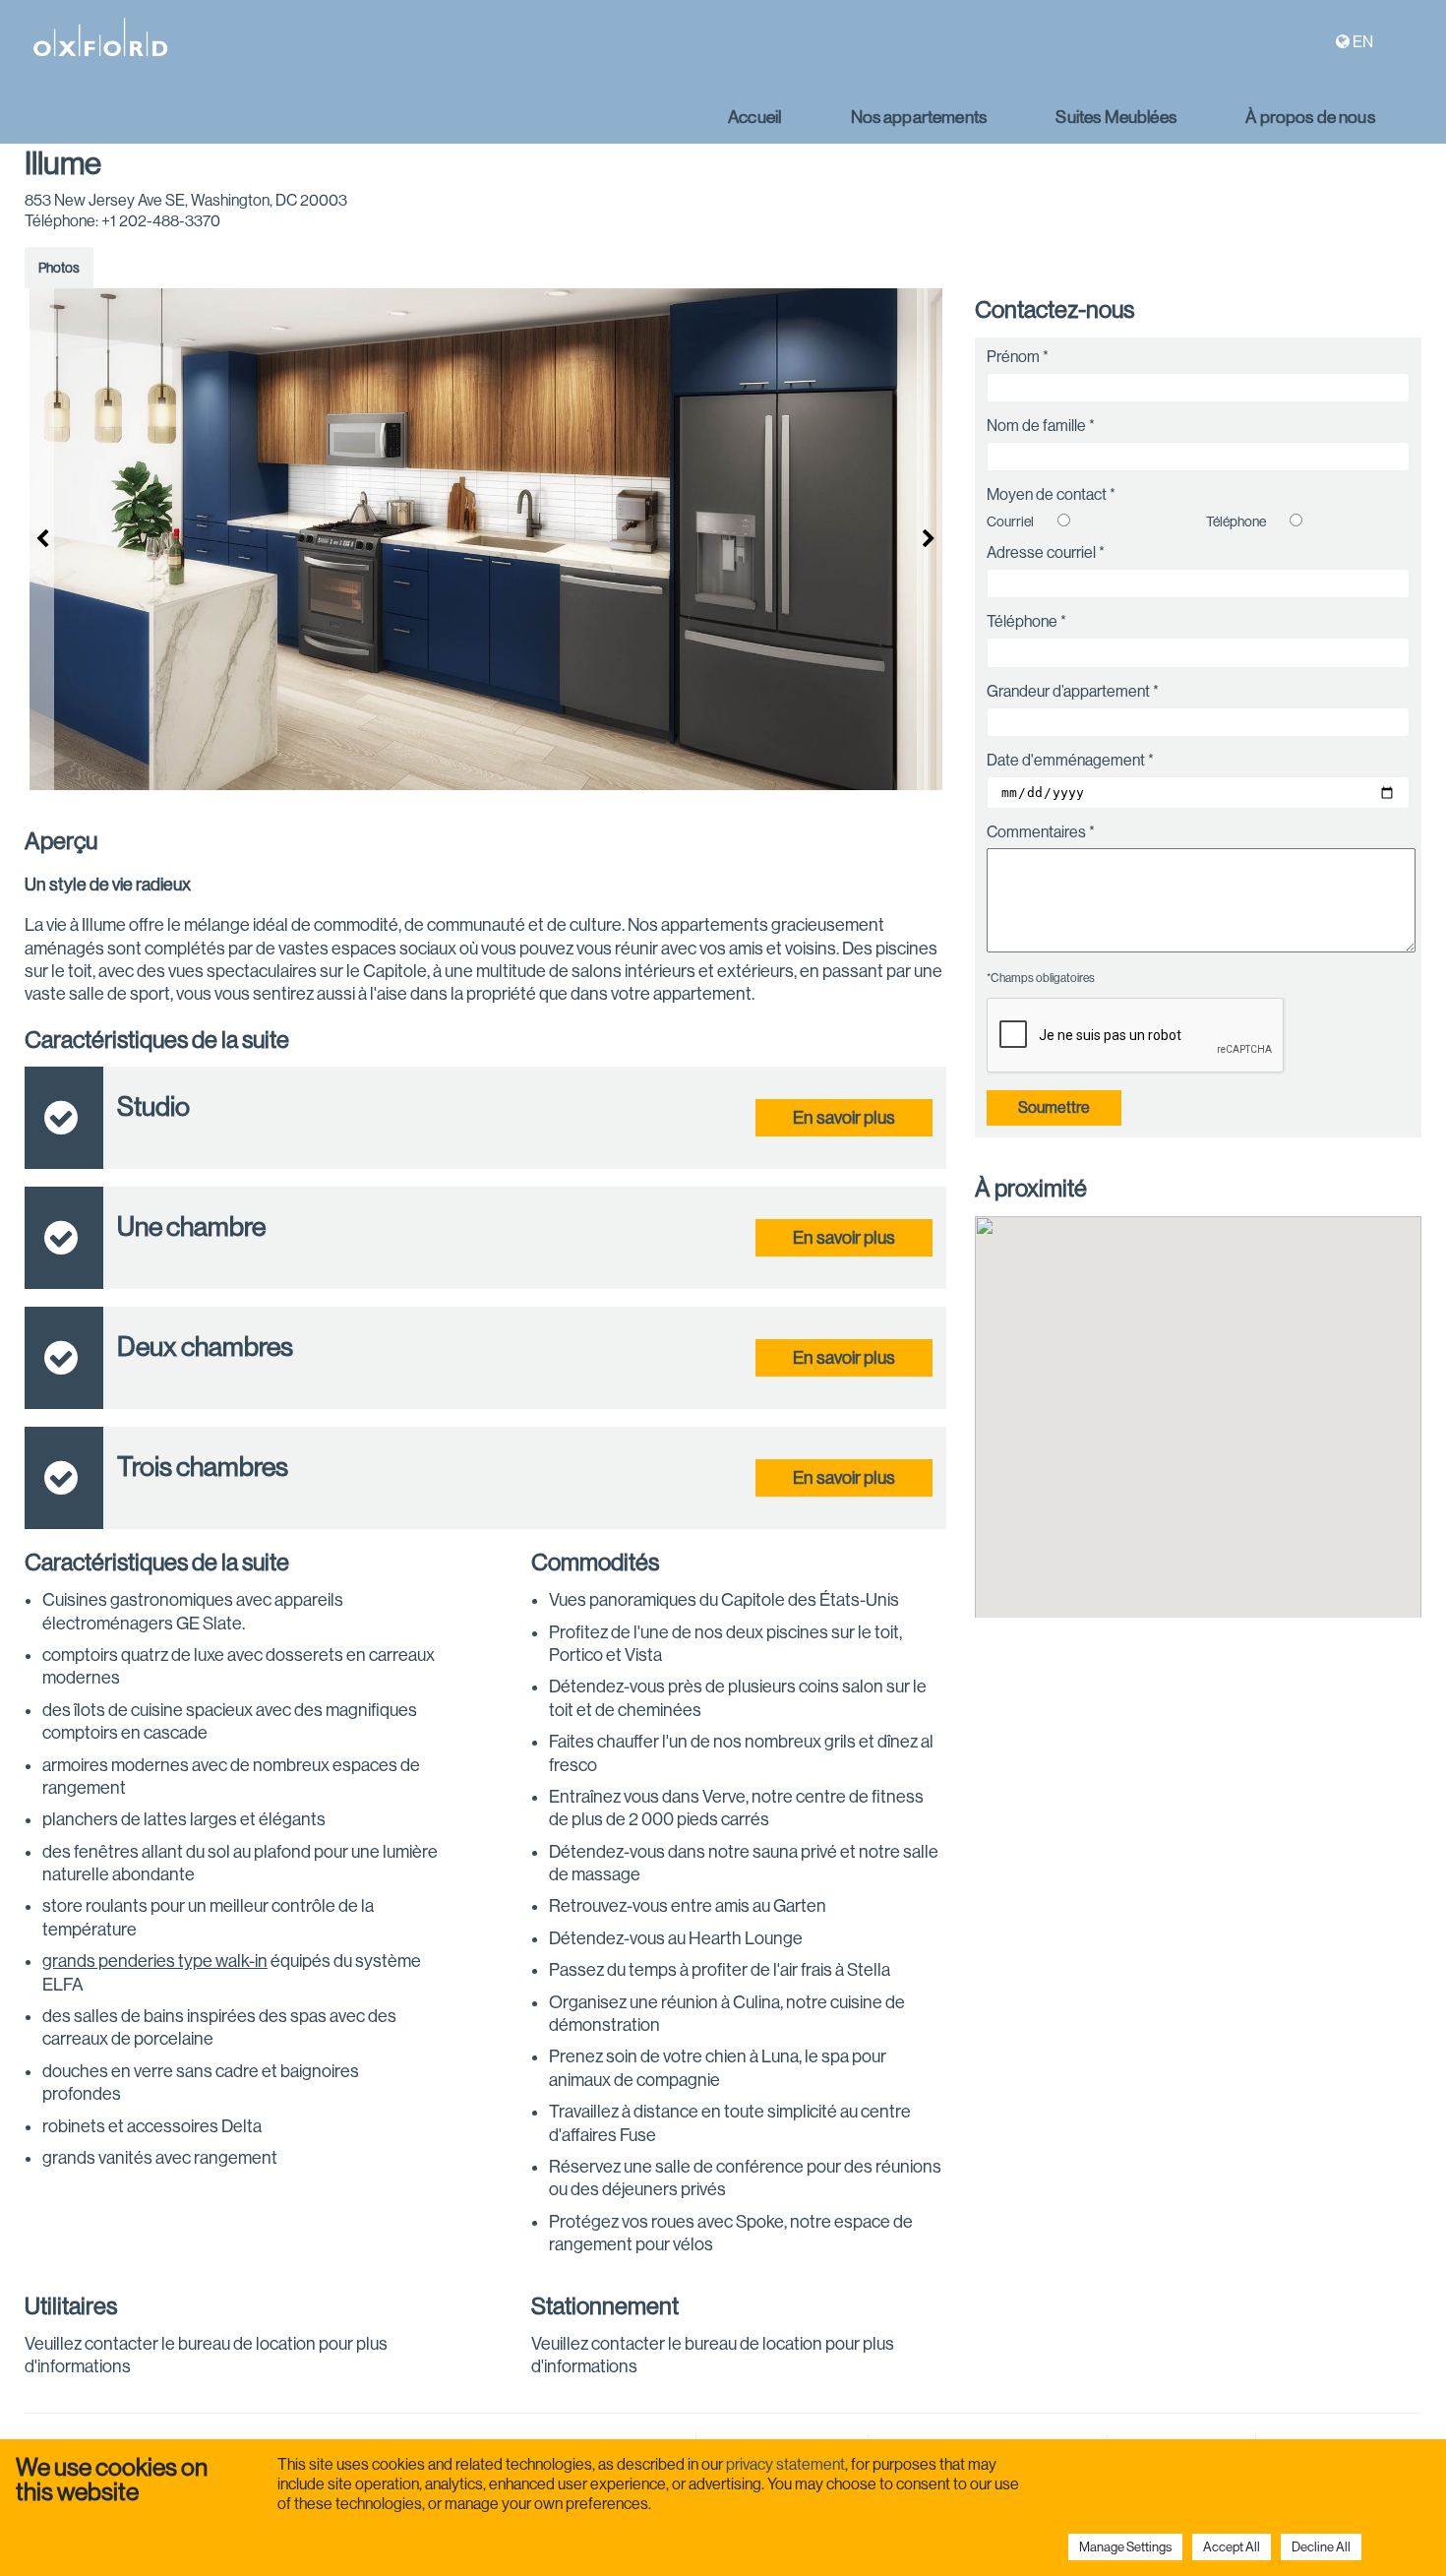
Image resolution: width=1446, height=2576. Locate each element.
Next (932, 539)
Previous (39, 539)
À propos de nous (1310, 117)
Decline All (1321, 2547)
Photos (59, 268)
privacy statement (785, 2464)
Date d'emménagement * (1070, 761)
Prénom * (1018, 357)
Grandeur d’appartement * (1073, 692)
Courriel (1010, 521)
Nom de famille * (1041, 426)
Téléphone (1236, 521)
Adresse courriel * (1046, 553)
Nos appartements (919, 117)
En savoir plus (844, 1118)
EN (1363, 42)
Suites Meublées (1115, 117)
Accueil (754, 117)
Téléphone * (1026, 622)
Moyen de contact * (1051, 495)
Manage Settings (1125, 2547)
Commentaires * (1041, 832)
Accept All (1232, 2547)
